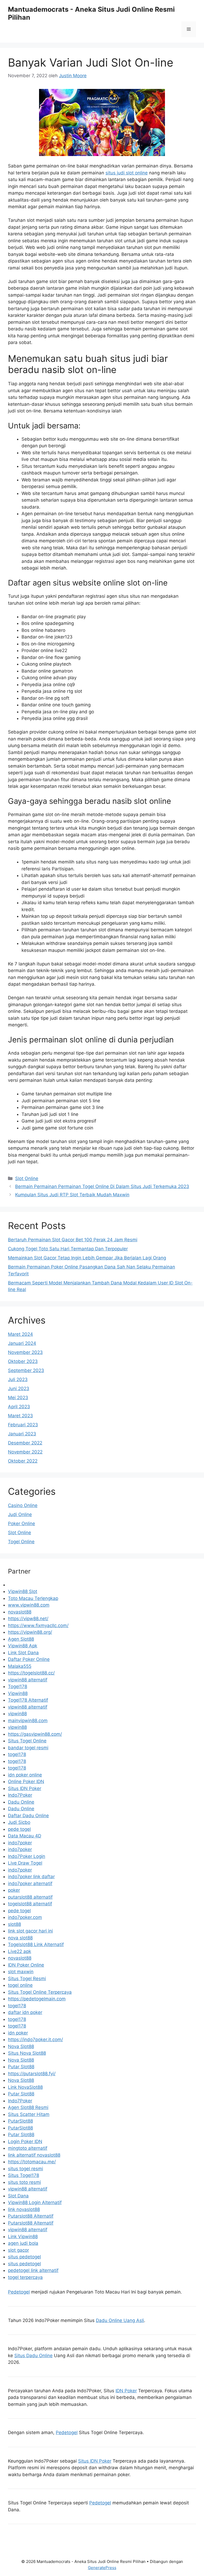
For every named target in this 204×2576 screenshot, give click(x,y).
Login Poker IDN (25, 2141)
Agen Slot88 (21, 1639)
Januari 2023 (22, 1434)
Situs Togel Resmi (27, 1979)
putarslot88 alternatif (30, 1897)
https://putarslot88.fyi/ (32, 2074)
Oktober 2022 (23, 1461)
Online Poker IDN (26, 1782)
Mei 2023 (18, 1398)
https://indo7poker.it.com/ (35, 2039)
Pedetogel (19, 2292)
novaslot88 (20, 1612)
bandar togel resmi (28, 1748)
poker (14, 1890)
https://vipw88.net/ (28, 1619)
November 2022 (25, 1452)
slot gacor (18, 2250)
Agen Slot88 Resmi (28, 2107)
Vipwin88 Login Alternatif (35, 2202)
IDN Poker (126, 2391)
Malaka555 (20, 1666)
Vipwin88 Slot (23, 1591)
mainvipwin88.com (28, 1721)
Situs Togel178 (24, 2175)
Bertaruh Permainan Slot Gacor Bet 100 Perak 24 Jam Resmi (73, 1240)
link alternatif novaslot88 (34, 2155)
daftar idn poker (25, 2012)
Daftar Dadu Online (28, 1816)
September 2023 (26, 1370)
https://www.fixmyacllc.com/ (38, 1625)
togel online (20, 1985)
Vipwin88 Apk (23, 1646)
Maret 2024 (20, 1334)
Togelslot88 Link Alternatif (36, 1944)
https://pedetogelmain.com (37, 1999)
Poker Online (22, 1524)
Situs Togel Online (27, 1741)
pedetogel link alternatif (33, 2270)
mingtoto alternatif (28, 2148)
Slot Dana (18, 2196)
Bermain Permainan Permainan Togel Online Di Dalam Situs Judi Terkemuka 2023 (102, 1186)
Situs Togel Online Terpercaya (40, 1992)
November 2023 (25, 1352)
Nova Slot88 (21, 2046)
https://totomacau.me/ (32, 2162)
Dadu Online (21, 1802)
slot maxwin (21, 1972)
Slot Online (27, 1178)
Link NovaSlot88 (25, 2087)
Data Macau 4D (25, 1836)
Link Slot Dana (23, 1653)
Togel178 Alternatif (28, 1700)
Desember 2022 (25, 1443)
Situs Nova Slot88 (27, 2053)
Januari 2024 (22, 1343)
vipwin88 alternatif (28, 1680)
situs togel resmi (25, 2169)
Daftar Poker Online (29, 1659)
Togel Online (21, 1542)
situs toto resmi (24, 2182)
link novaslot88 (24, 2209)
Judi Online (20, 1514)
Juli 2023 (18, 1379)
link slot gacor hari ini (30, 1931)
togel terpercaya (25, 2277)
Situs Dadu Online (33, 2356)
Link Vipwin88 (23, 2237)
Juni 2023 (19, 1389)
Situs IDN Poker (25, 1788)
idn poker (18, 2033)
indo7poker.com (25, 1917)
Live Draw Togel (25, 1863)
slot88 (14, 1924)
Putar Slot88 (21, 2067)
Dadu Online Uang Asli (120, 2320)
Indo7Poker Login (27, 1856)
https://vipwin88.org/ (30, 1632)
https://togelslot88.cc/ (31, 1673)
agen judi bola (23, 2243)
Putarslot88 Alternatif (31, 2216)
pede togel (19, 1829)
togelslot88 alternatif (30, 1904)
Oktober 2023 (23, 1361)
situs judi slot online (127, 173)
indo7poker (20, 1843)
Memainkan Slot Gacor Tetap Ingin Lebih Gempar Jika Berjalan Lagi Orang (87, 1258)
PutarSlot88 (20, 2121)
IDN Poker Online (26, 1965)
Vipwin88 (18, 1693)
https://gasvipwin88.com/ (35, 1734)
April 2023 (19, 1407)
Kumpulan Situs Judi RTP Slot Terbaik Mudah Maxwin (72, 1195)
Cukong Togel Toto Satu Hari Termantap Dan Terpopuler (68, 1249)
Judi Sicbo (19, 1822)
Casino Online (23, 1505)
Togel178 (18, 1686)
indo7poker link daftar (31, 1877)
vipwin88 (17, 1714)
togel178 (17, 1754)
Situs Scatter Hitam (29, 2114)
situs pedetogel (24, 2257)
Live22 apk (20, 1951)
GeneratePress (102, 2568)
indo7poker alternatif (30, 1883)
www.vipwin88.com (29, 1605)
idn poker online (25, 1775)
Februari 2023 (23, 1425)
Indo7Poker (20, 1795)
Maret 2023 (20, 1416)
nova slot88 (20, 1938)
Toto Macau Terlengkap (33, 1598)
